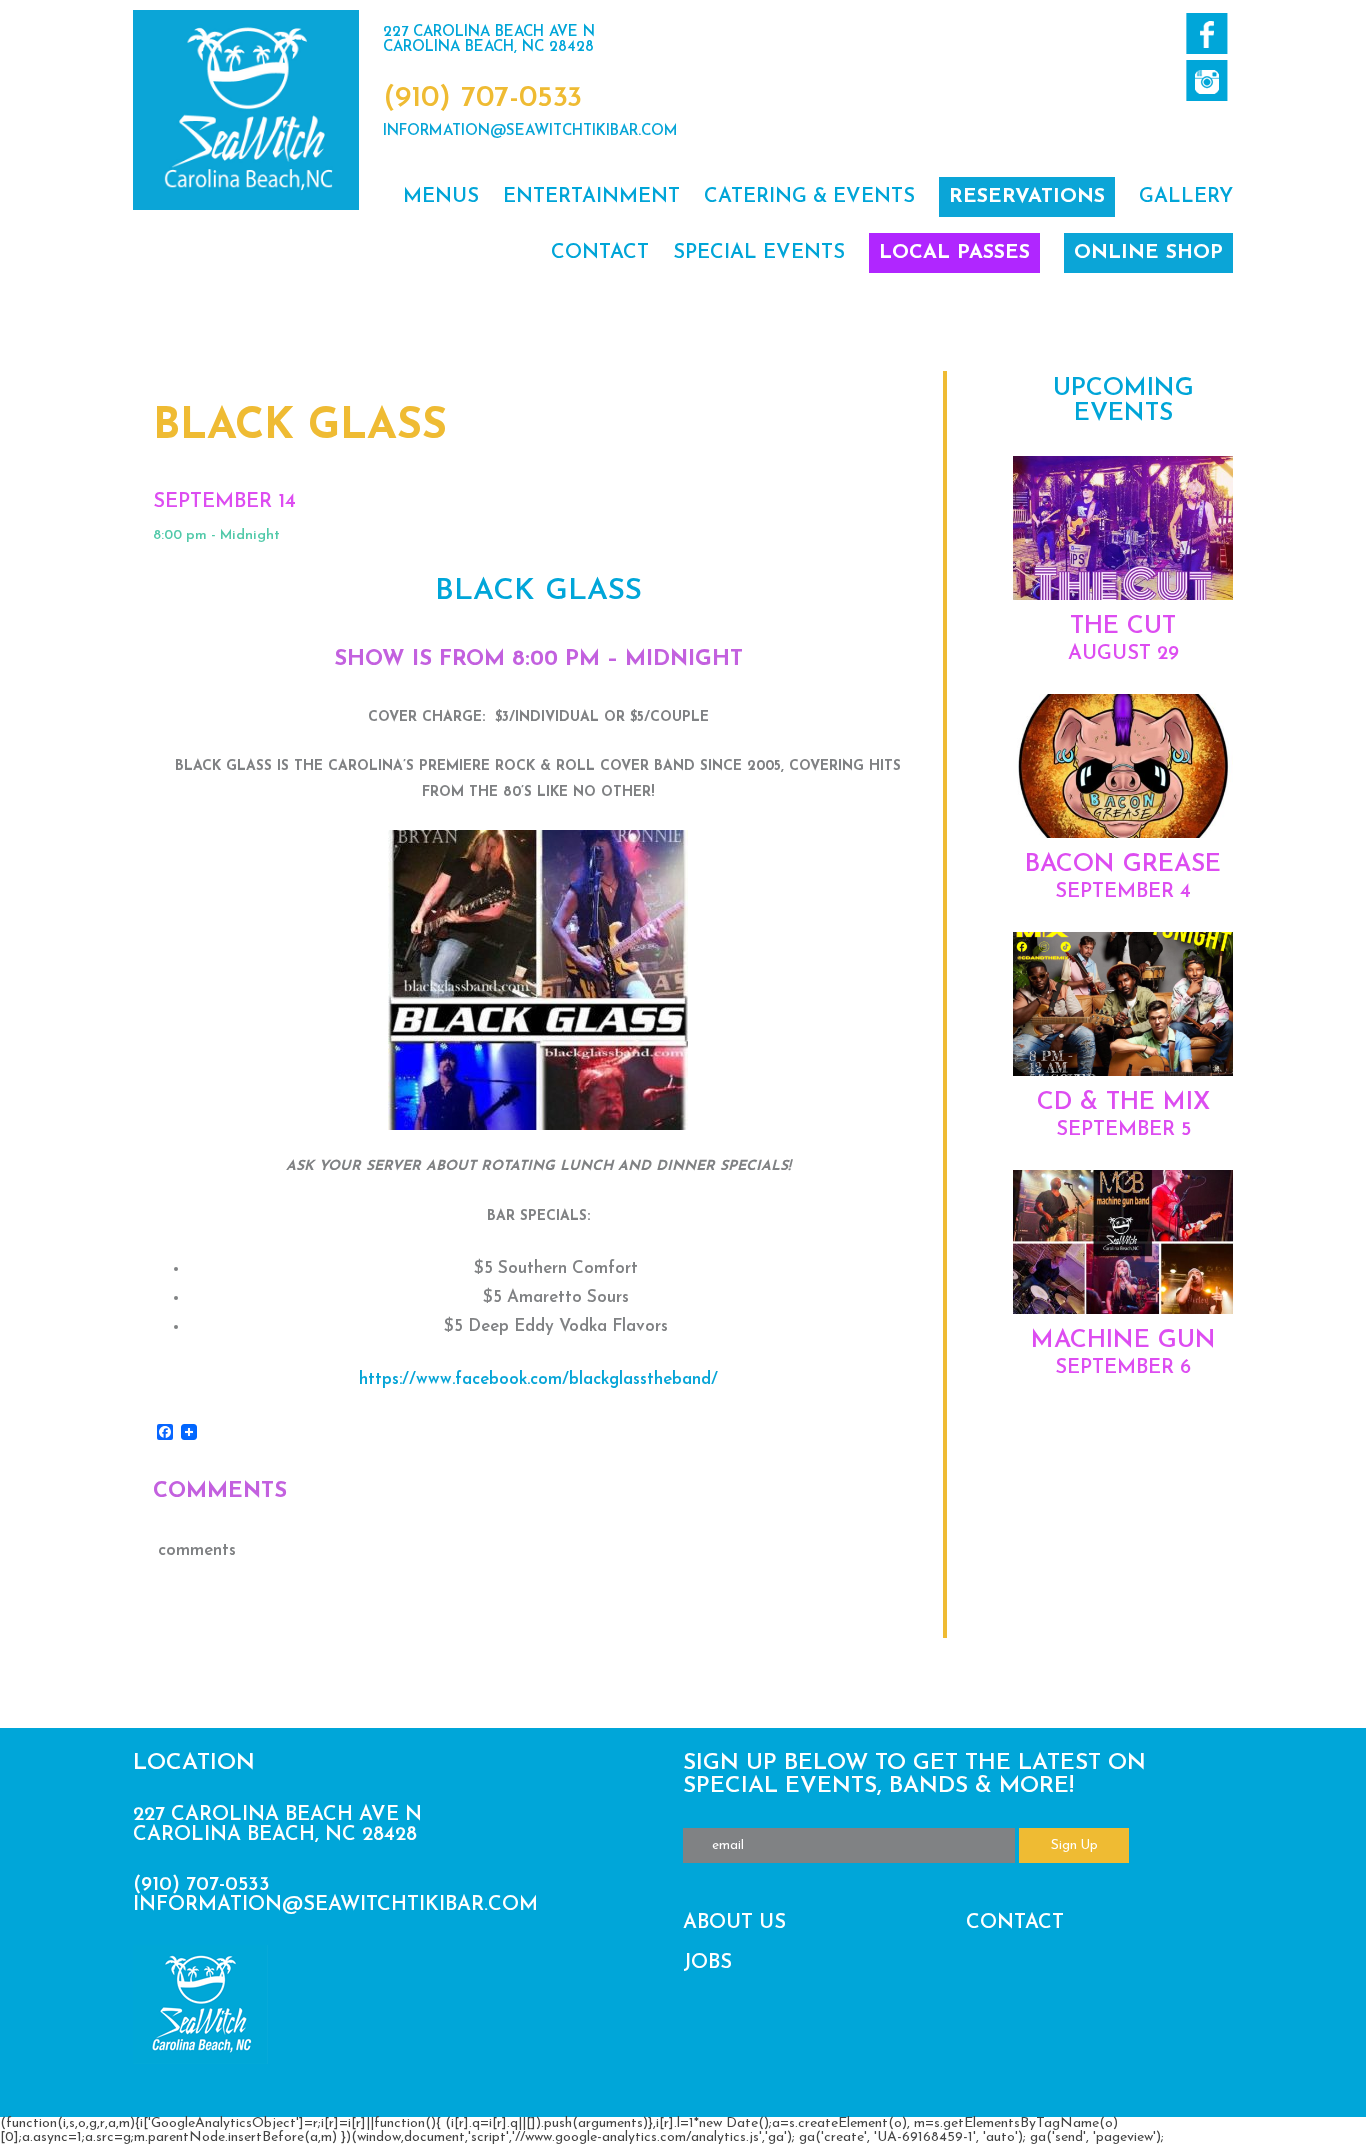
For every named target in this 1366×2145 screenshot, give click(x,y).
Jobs (707, 1963)
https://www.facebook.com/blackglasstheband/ (538, 1379)
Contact (600, 253)
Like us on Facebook (1206, 33)
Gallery (1186, 197)
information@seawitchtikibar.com (530, 131)
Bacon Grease (1123, 864)
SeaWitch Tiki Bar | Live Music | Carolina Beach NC (246, 110)
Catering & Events (809, 197)
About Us (734, 1923)
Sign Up (1074, 1845)
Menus (441, 197)
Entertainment (591, 197)
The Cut (1123, 626)
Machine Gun (1123, 1340)
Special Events (759, 253)
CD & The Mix (1123, 1102)
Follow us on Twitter (1206, 80)
